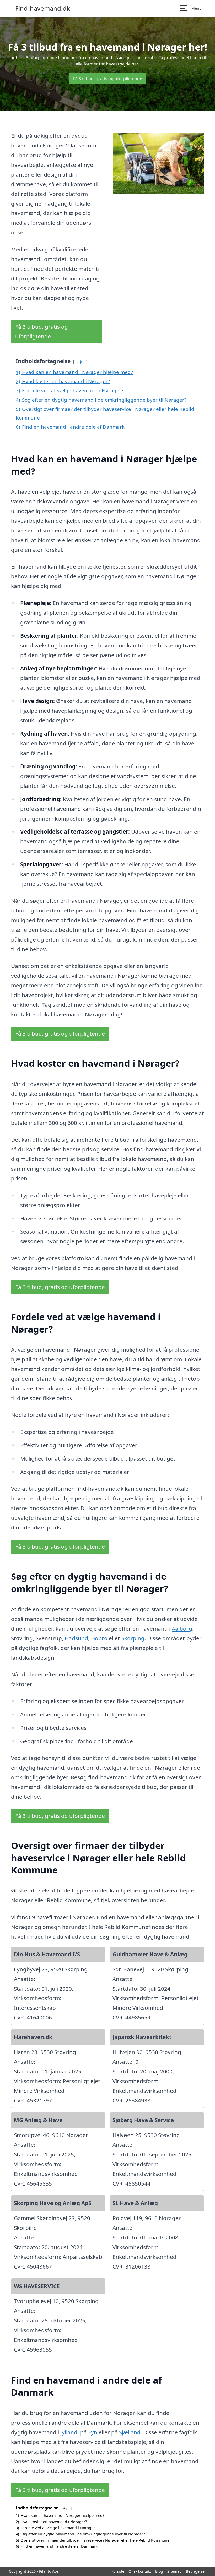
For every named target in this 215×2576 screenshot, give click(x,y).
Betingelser (196, 2571)
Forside (118, 2571)
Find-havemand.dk (43, 8)
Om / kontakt (140, 2571)
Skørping (133, 1638)
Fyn (93, 2432)
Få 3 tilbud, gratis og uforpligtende (108, 79)
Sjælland (130, 2432)
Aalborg (182, 1628)
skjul (80, 362)
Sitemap (174, 2571)
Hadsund (76, 1638)
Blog (159, 2571)
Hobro (99, 1638)
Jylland (69, 2432)
